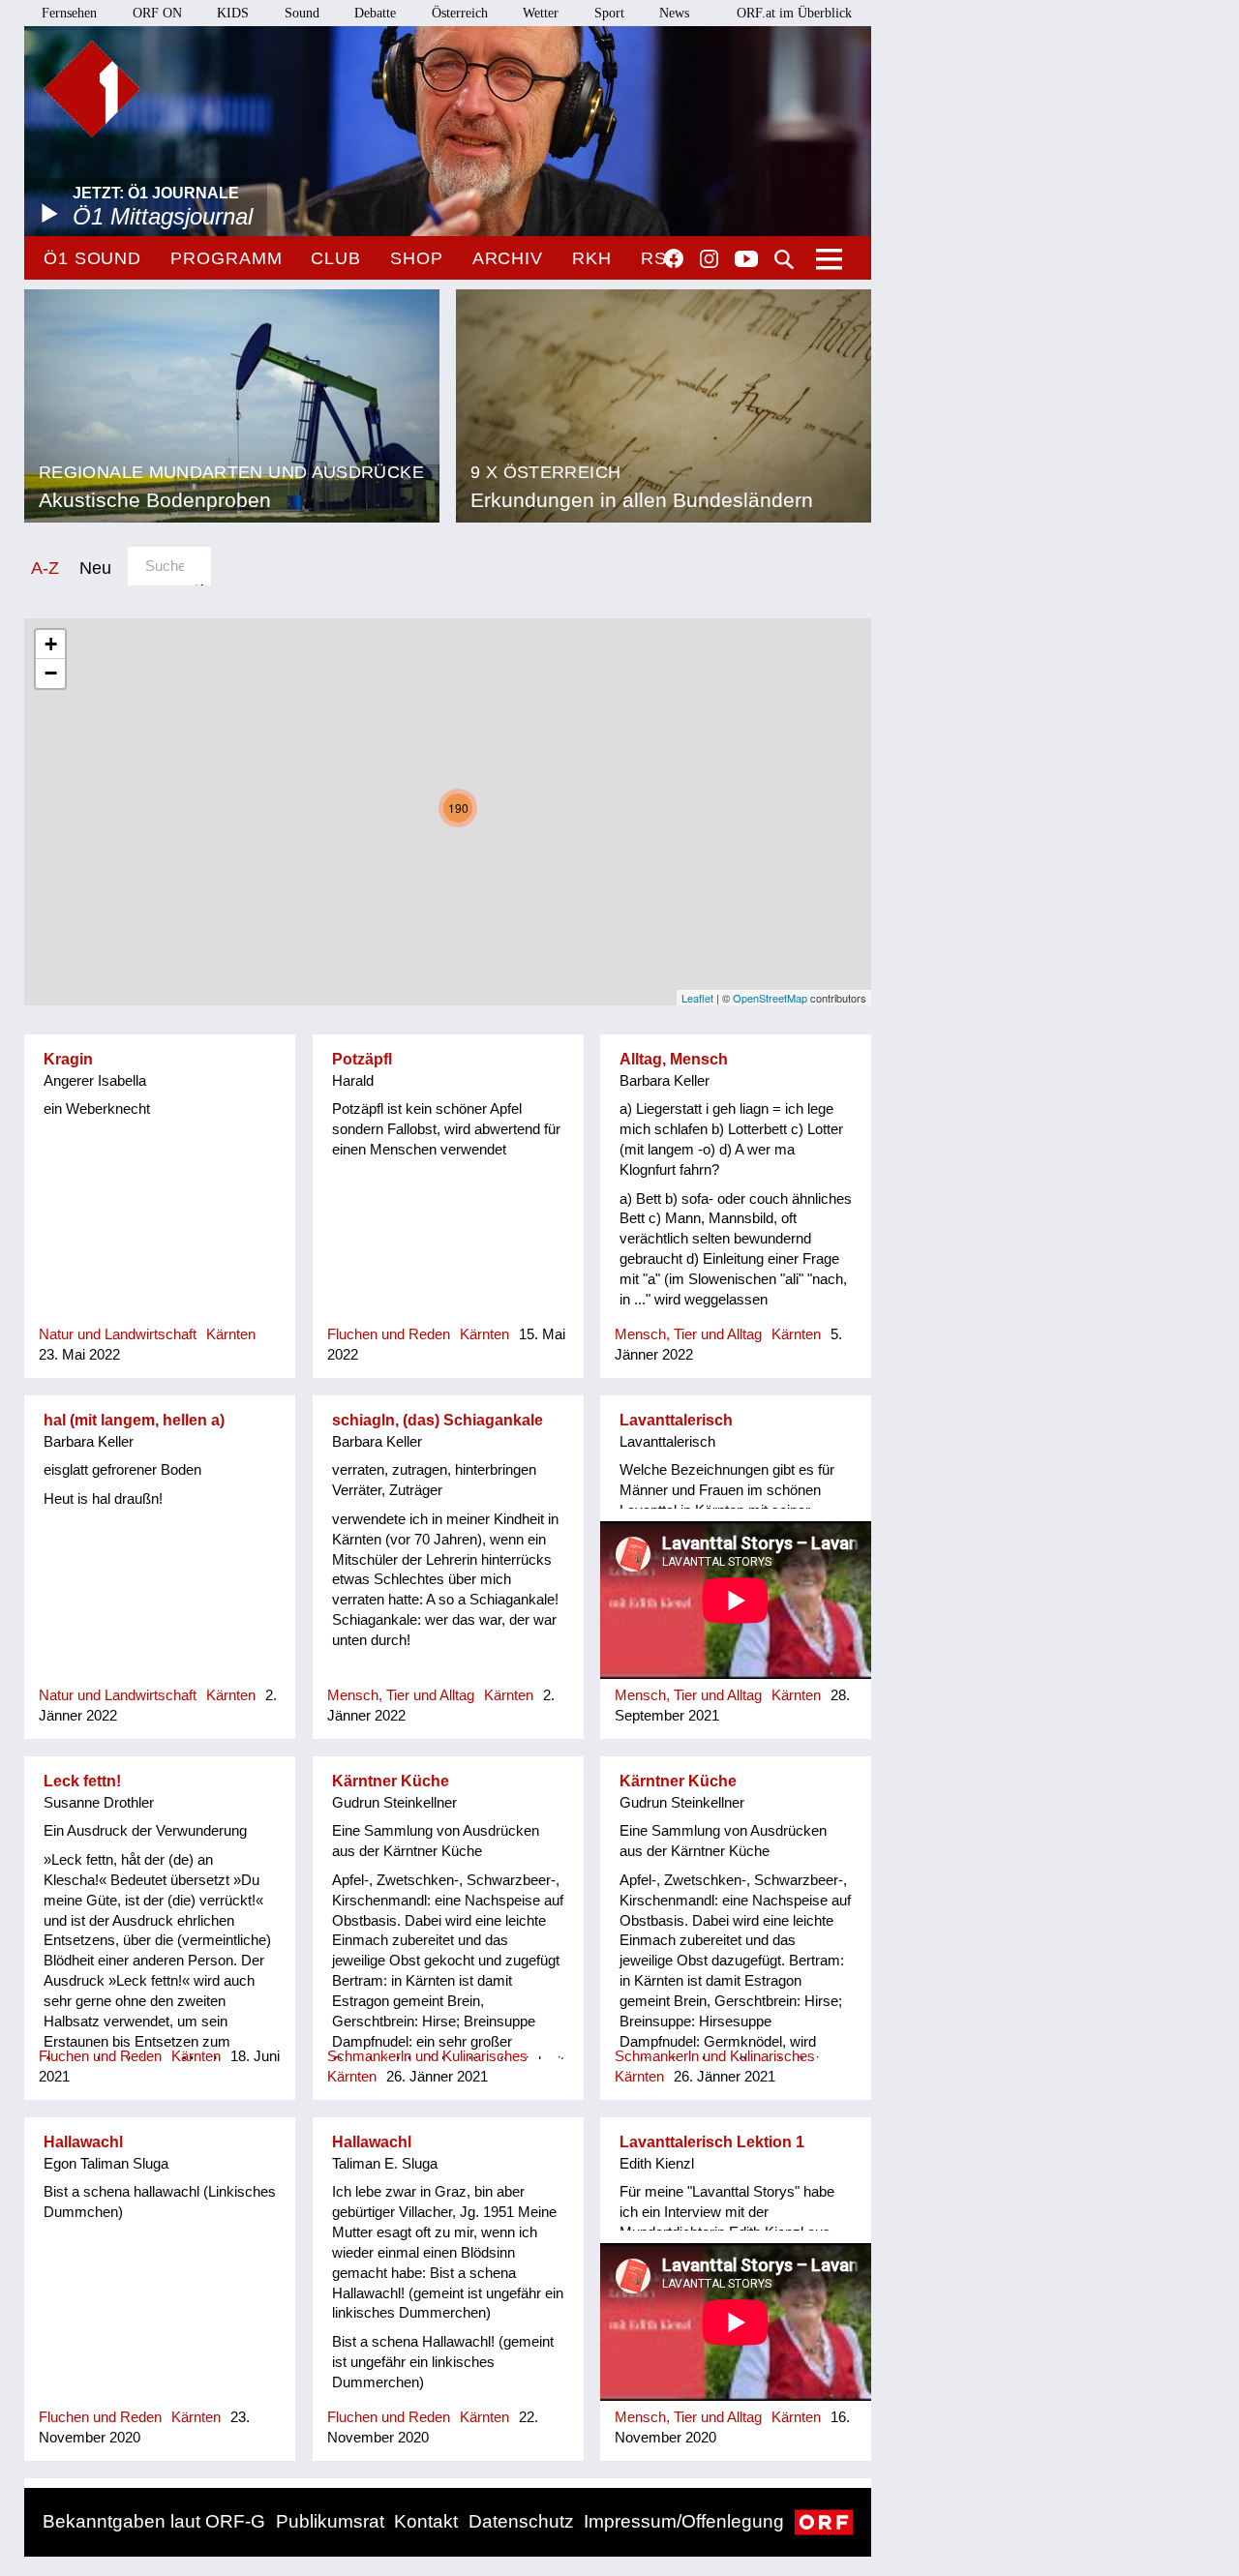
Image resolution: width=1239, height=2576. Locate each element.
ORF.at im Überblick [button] (794, 13)
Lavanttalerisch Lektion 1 (712, 2142)
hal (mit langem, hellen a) (134, 1420)
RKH (592, 258)
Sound (302, 13)
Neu (95, 568)
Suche (784, 259)
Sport (609, 13)
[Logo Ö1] (92, 89)
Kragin (68, 1059)
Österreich (460, 13)
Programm (226, 258)
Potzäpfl (362, 1059)
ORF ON (157, 13)
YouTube (746, 260)
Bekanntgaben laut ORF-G (154, 2521)
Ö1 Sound (92, 258)
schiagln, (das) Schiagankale (438, 1420)
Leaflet (697, 998)
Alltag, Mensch (674, 1059)
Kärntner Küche (391, 1781)
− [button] (51, 673)
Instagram (709, 259)
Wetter (541, 13)
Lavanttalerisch (676, 1420)
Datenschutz (521, 2521)
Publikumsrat (330, 2521)
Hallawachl (83, 2142)
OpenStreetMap (770, 998)
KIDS (233, 13)
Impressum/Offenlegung (684, 2521)
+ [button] (51, 644)
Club (336, 258)
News (674, 13)
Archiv (508, 258)
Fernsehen (69, 13)
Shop (417, 258)
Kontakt (426, 2521)
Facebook (674, 258)
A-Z (45, 568)
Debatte (375, 13)
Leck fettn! (82, 1781)
